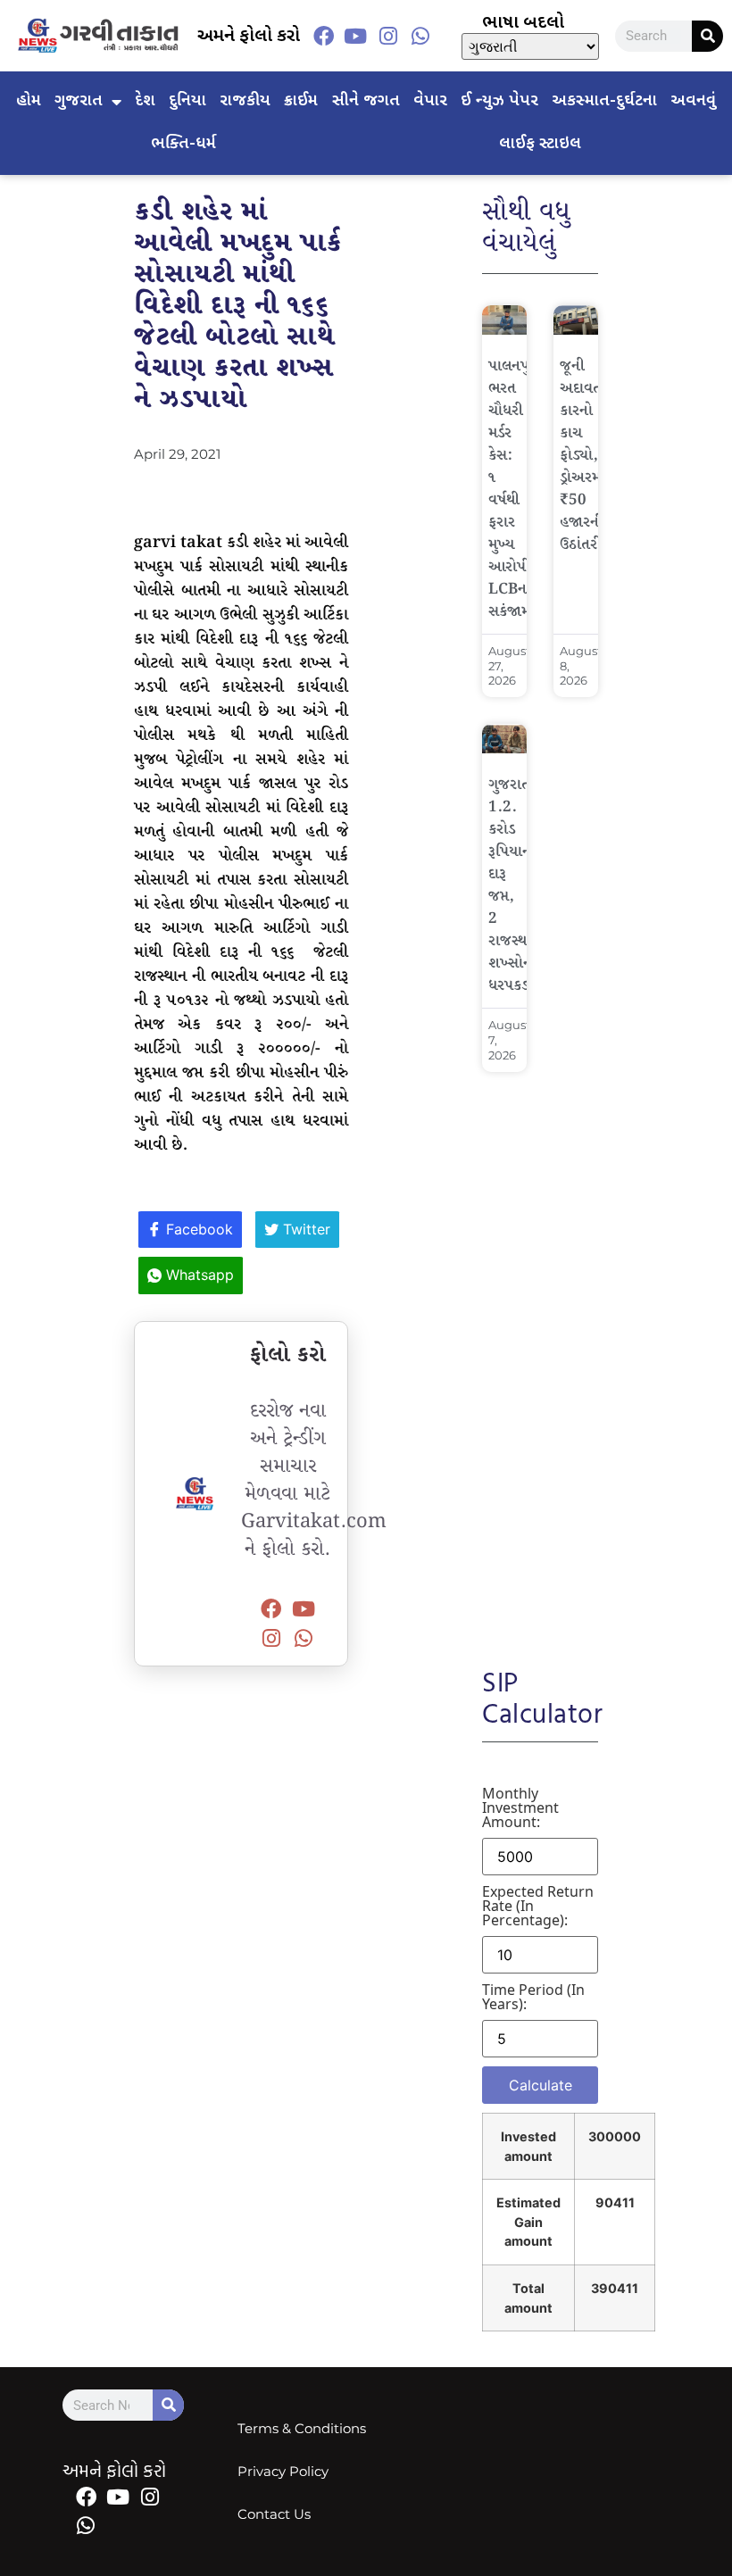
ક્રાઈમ (301, 101)
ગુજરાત (79, 101)
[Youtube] (355, 36)
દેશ (145, 101)
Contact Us (274, 2514)
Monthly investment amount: (520, 1807)
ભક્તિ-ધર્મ (183, 144)
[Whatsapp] (420, 36)
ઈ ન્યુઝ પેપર (499, 101)
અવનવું (693, 101)
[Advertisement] (540, 1358)
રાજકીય (245, 101)
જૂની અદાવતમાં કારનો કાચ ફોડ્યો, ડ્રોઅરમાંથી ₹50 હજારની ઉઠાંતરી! (589, 456)
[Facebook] (323, 36)
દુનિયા (187, 101)
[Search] (707, 36)
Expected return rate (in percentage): (538, 1906)
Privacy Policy (283, 2471)
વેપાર (430, 101)
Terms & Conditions (302, 2428)
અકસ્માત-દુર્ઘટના (604, 101)
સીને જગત (366, 101)
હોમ (29, 101)
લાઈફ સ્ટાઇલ (540, 144)
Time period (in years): (533, 1997)
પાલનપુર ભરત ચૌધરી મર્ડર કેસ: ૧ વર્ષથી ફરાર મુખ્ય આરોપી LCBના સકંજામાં (512, 489)
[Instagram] (388, 36)
